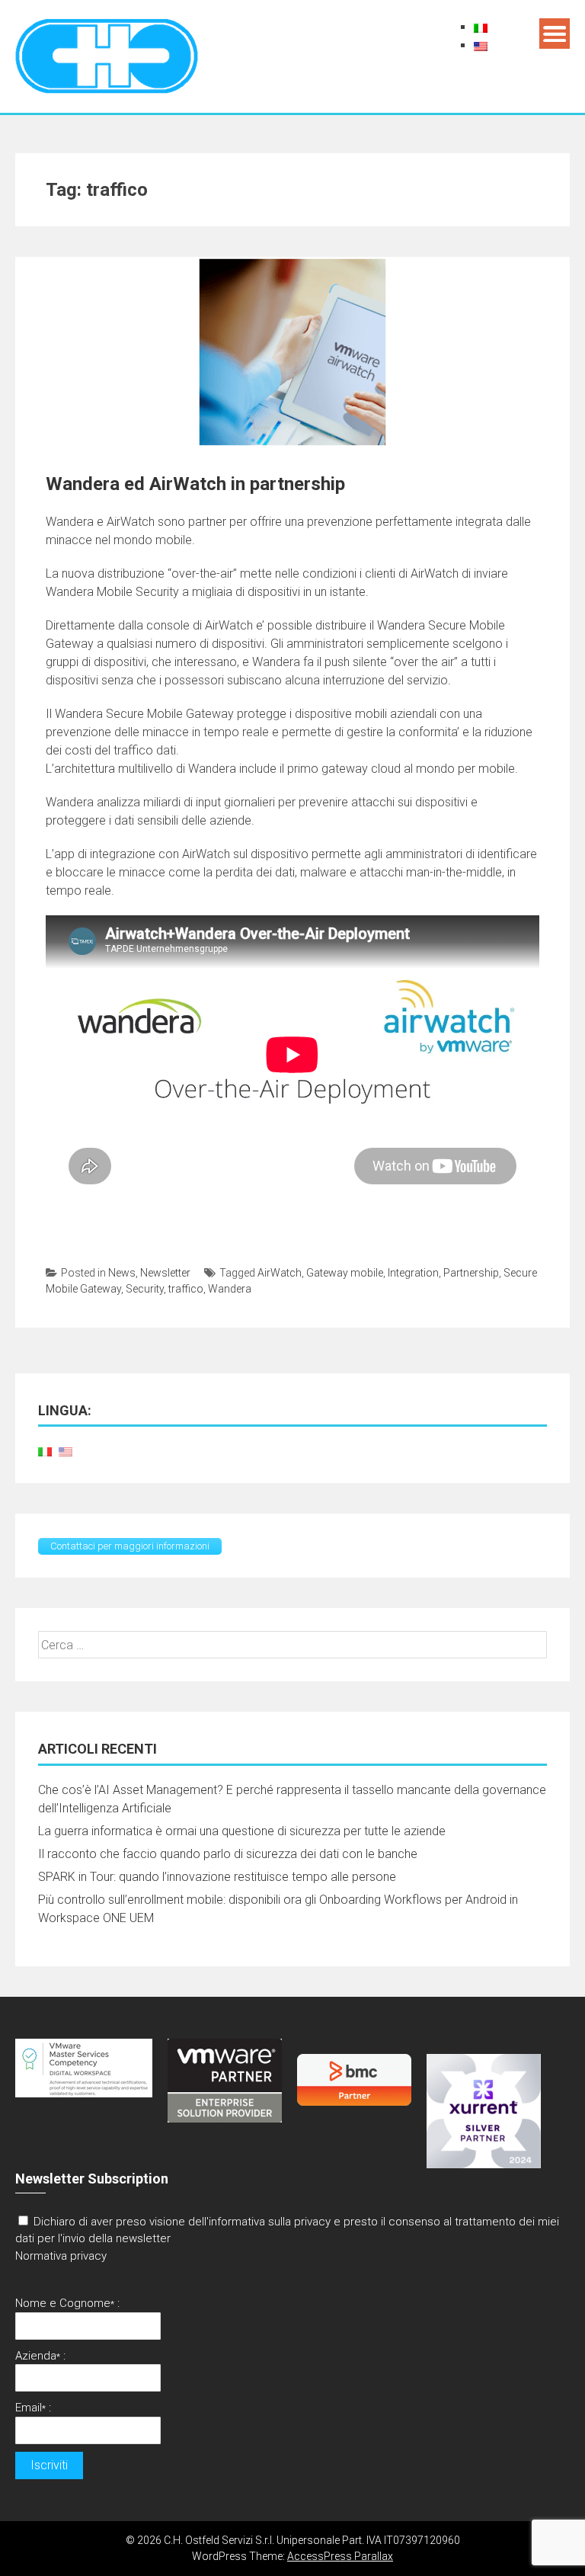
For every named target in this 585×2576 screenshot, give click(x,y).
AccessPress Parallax (340, 2556)
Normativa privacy (61, 2256)
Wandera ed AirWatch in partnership (195, 484)
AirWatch (280, 1273)
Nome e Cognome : (67, 2303)
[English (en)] (481, 45)
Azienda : (40, 2356)
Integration (413, 1273)
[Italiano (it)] (481, 27)
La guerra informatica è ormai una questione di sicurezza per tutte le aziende (242, 1831)
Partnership (471, 1273)
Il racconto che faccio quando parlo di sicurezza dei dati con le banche (228, 1854)
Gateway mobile (345, 1273)
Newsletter (165, 1273)
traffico (186, 1289)
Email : (33, 2408)
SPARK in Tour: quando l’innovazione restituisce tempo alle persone (217, 1877)
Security (145, 1289)
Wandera (230, 1289)
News (122, 1273)
